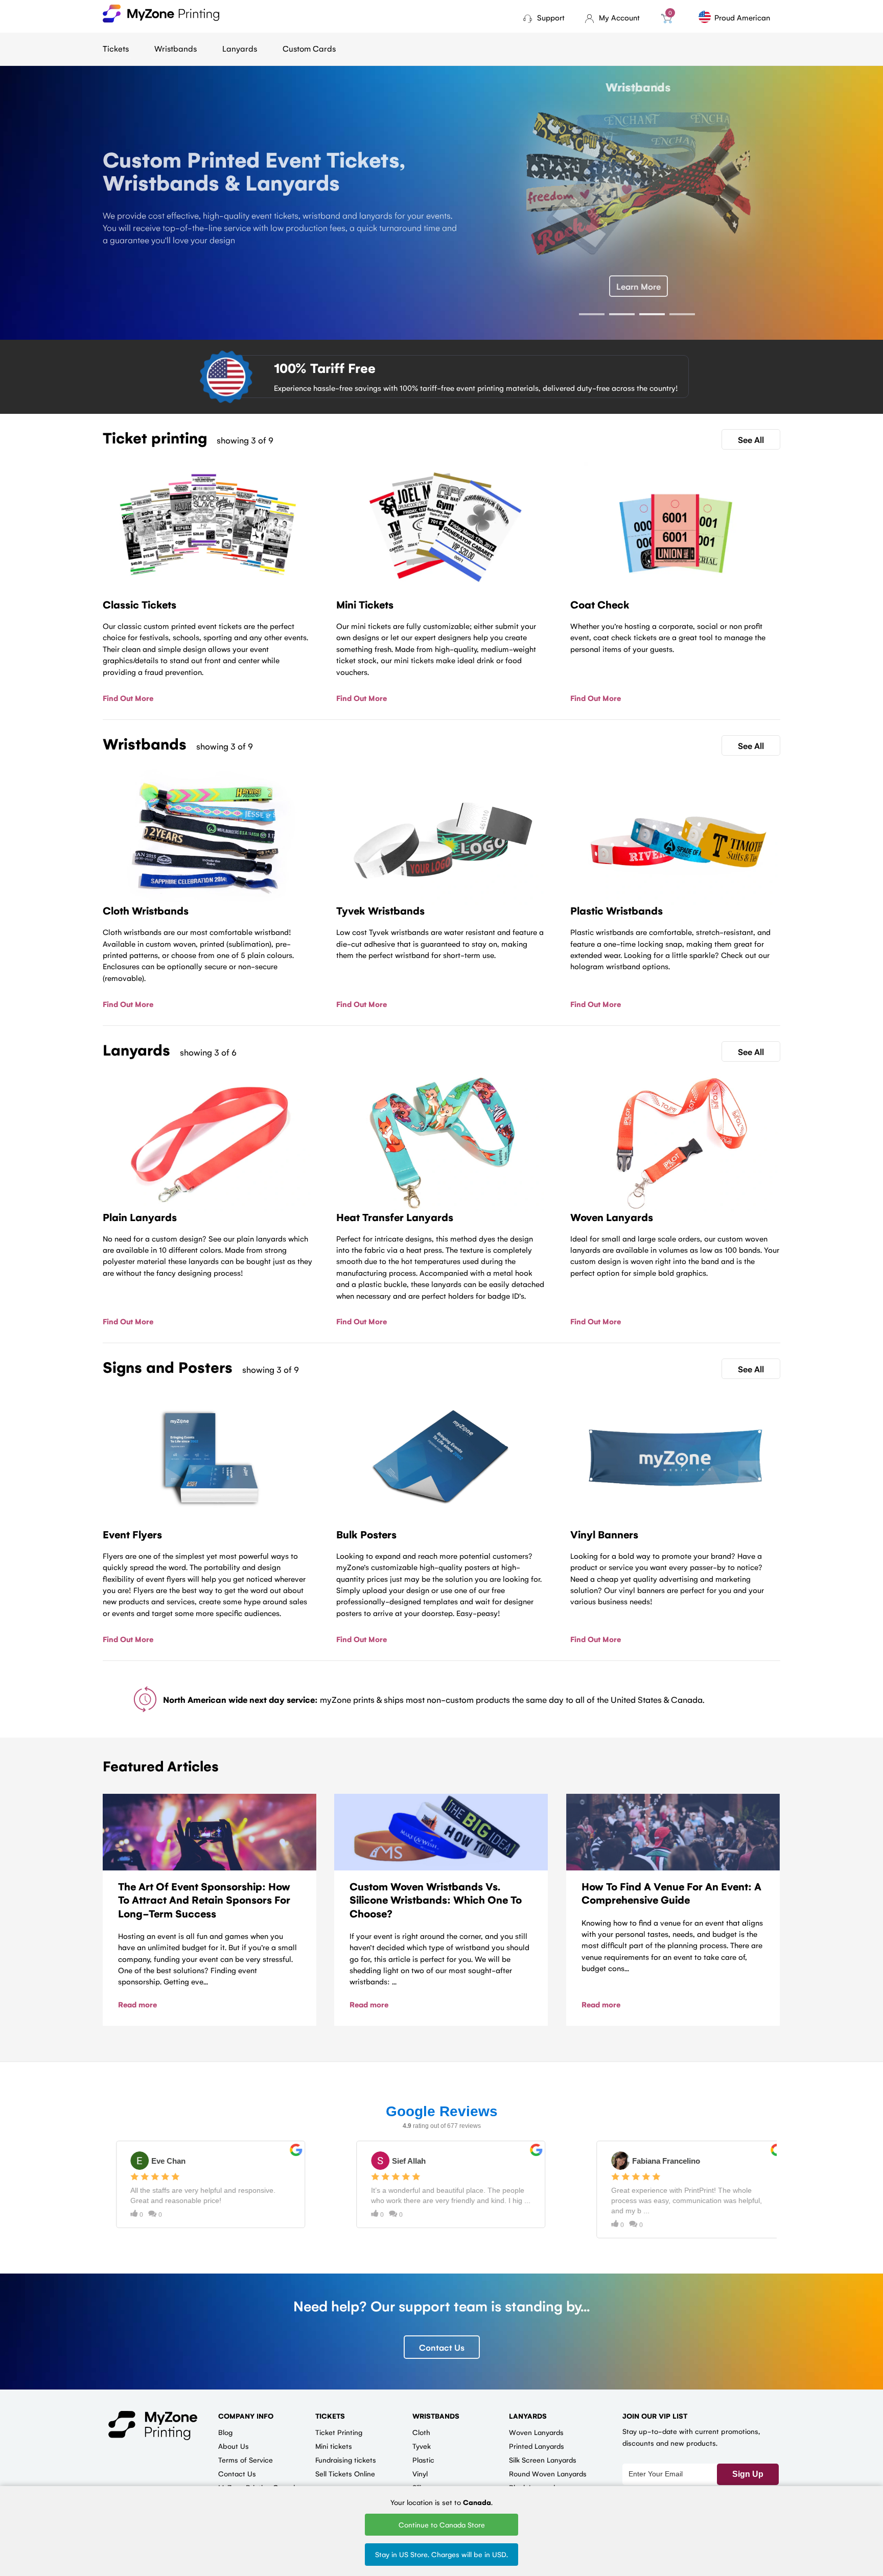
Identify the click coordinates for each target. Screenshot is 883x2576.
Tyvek (422, 2446)
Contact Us (442, 2347)
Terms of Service (246, 2460)
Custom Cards (309, 48)
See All (751, 439)
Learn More (638, 286)
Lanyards (240, 48)
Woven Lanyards (536, 2432)
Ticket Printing (339, 2432)
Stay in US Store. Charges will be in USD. (441, 2554)
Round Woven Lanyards (548, 2473)
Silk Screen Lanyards (543, 2460)
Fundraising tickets (346, 2460)
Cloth (421, 2432)
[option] (441, 197)
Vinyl (420, 2473)
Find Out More (128, 698)
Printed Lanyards (537, 2446)
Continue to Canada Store (442, 2524)
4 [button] (682, 314)
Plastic (423, 2460)
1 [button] (592, 314)
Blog (225, 2432)
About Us (234, 2446)
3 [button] (652, 314)
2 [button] (622, 314)
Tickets (116, 48)
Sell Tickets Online (345, 2473)
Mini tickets (334, 2446)
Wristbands (176, 48)
